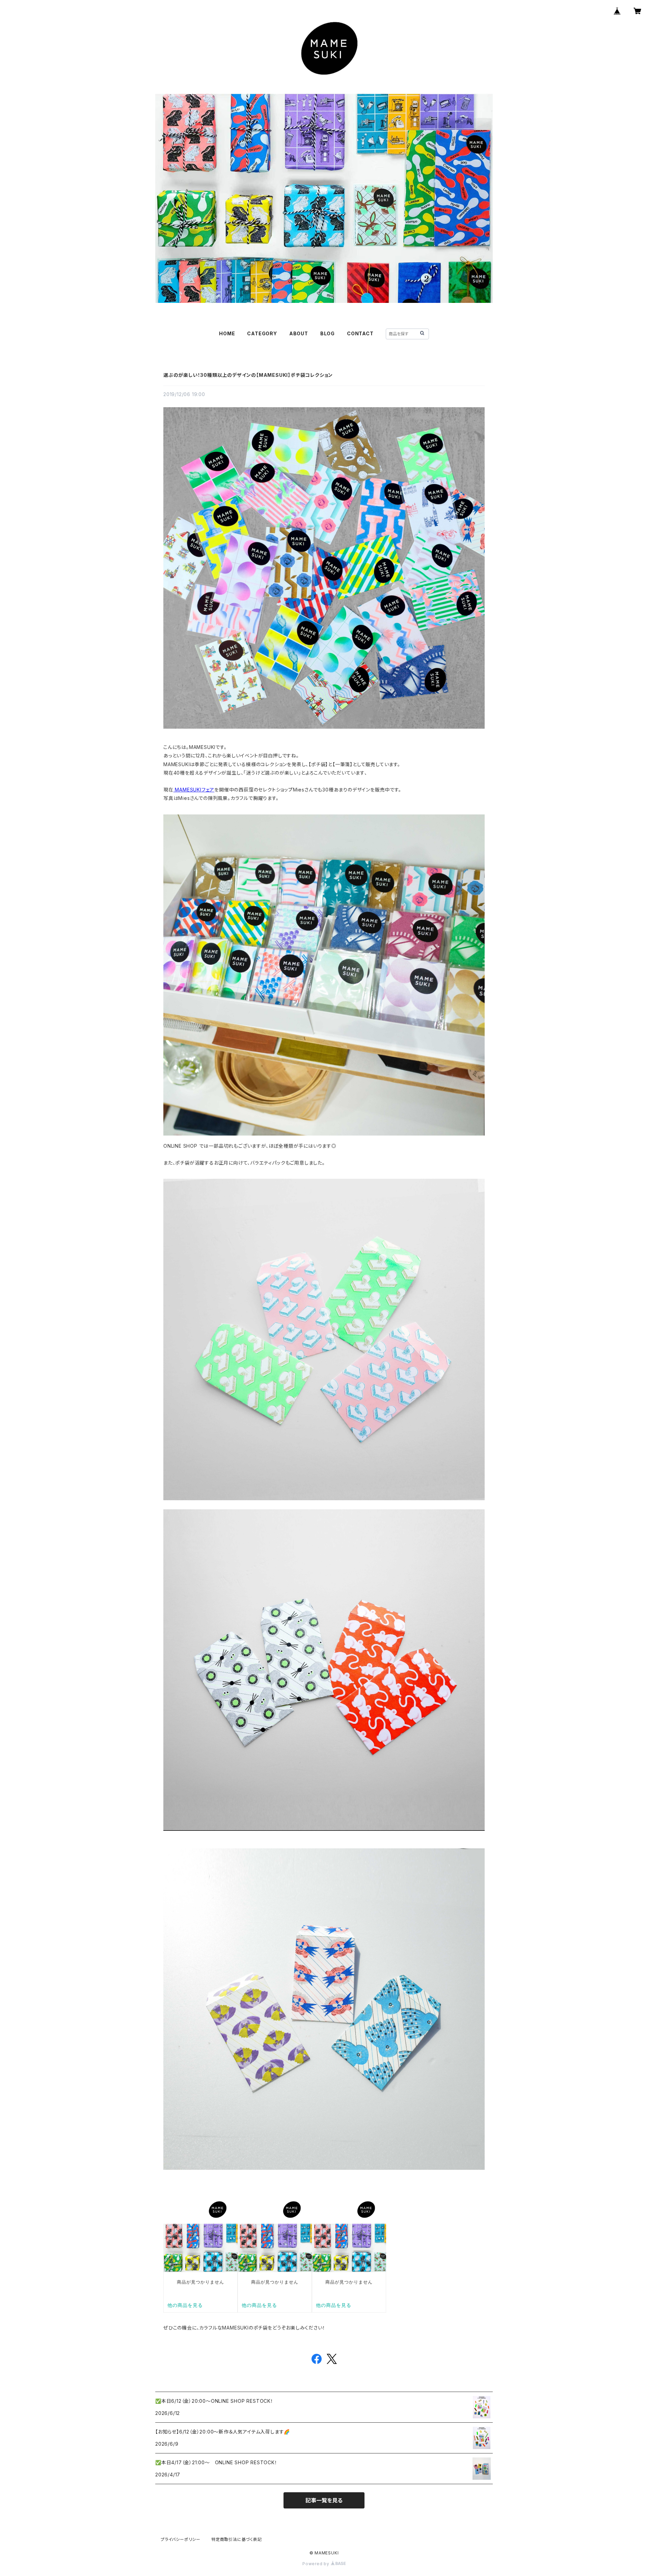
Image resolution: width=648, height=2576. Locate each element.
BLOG (328, 333)
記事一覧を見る (324, 2500)
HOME (227, 333)
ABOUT (299, 333)
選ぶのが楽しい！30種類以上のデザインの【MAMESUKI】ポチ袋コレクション (248, 375)
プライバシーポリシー (181, 2539)
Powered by (317, 2564)
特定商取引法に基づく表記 (237, 2539)
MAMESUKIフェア (194, 790)
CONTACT (360, 333)
